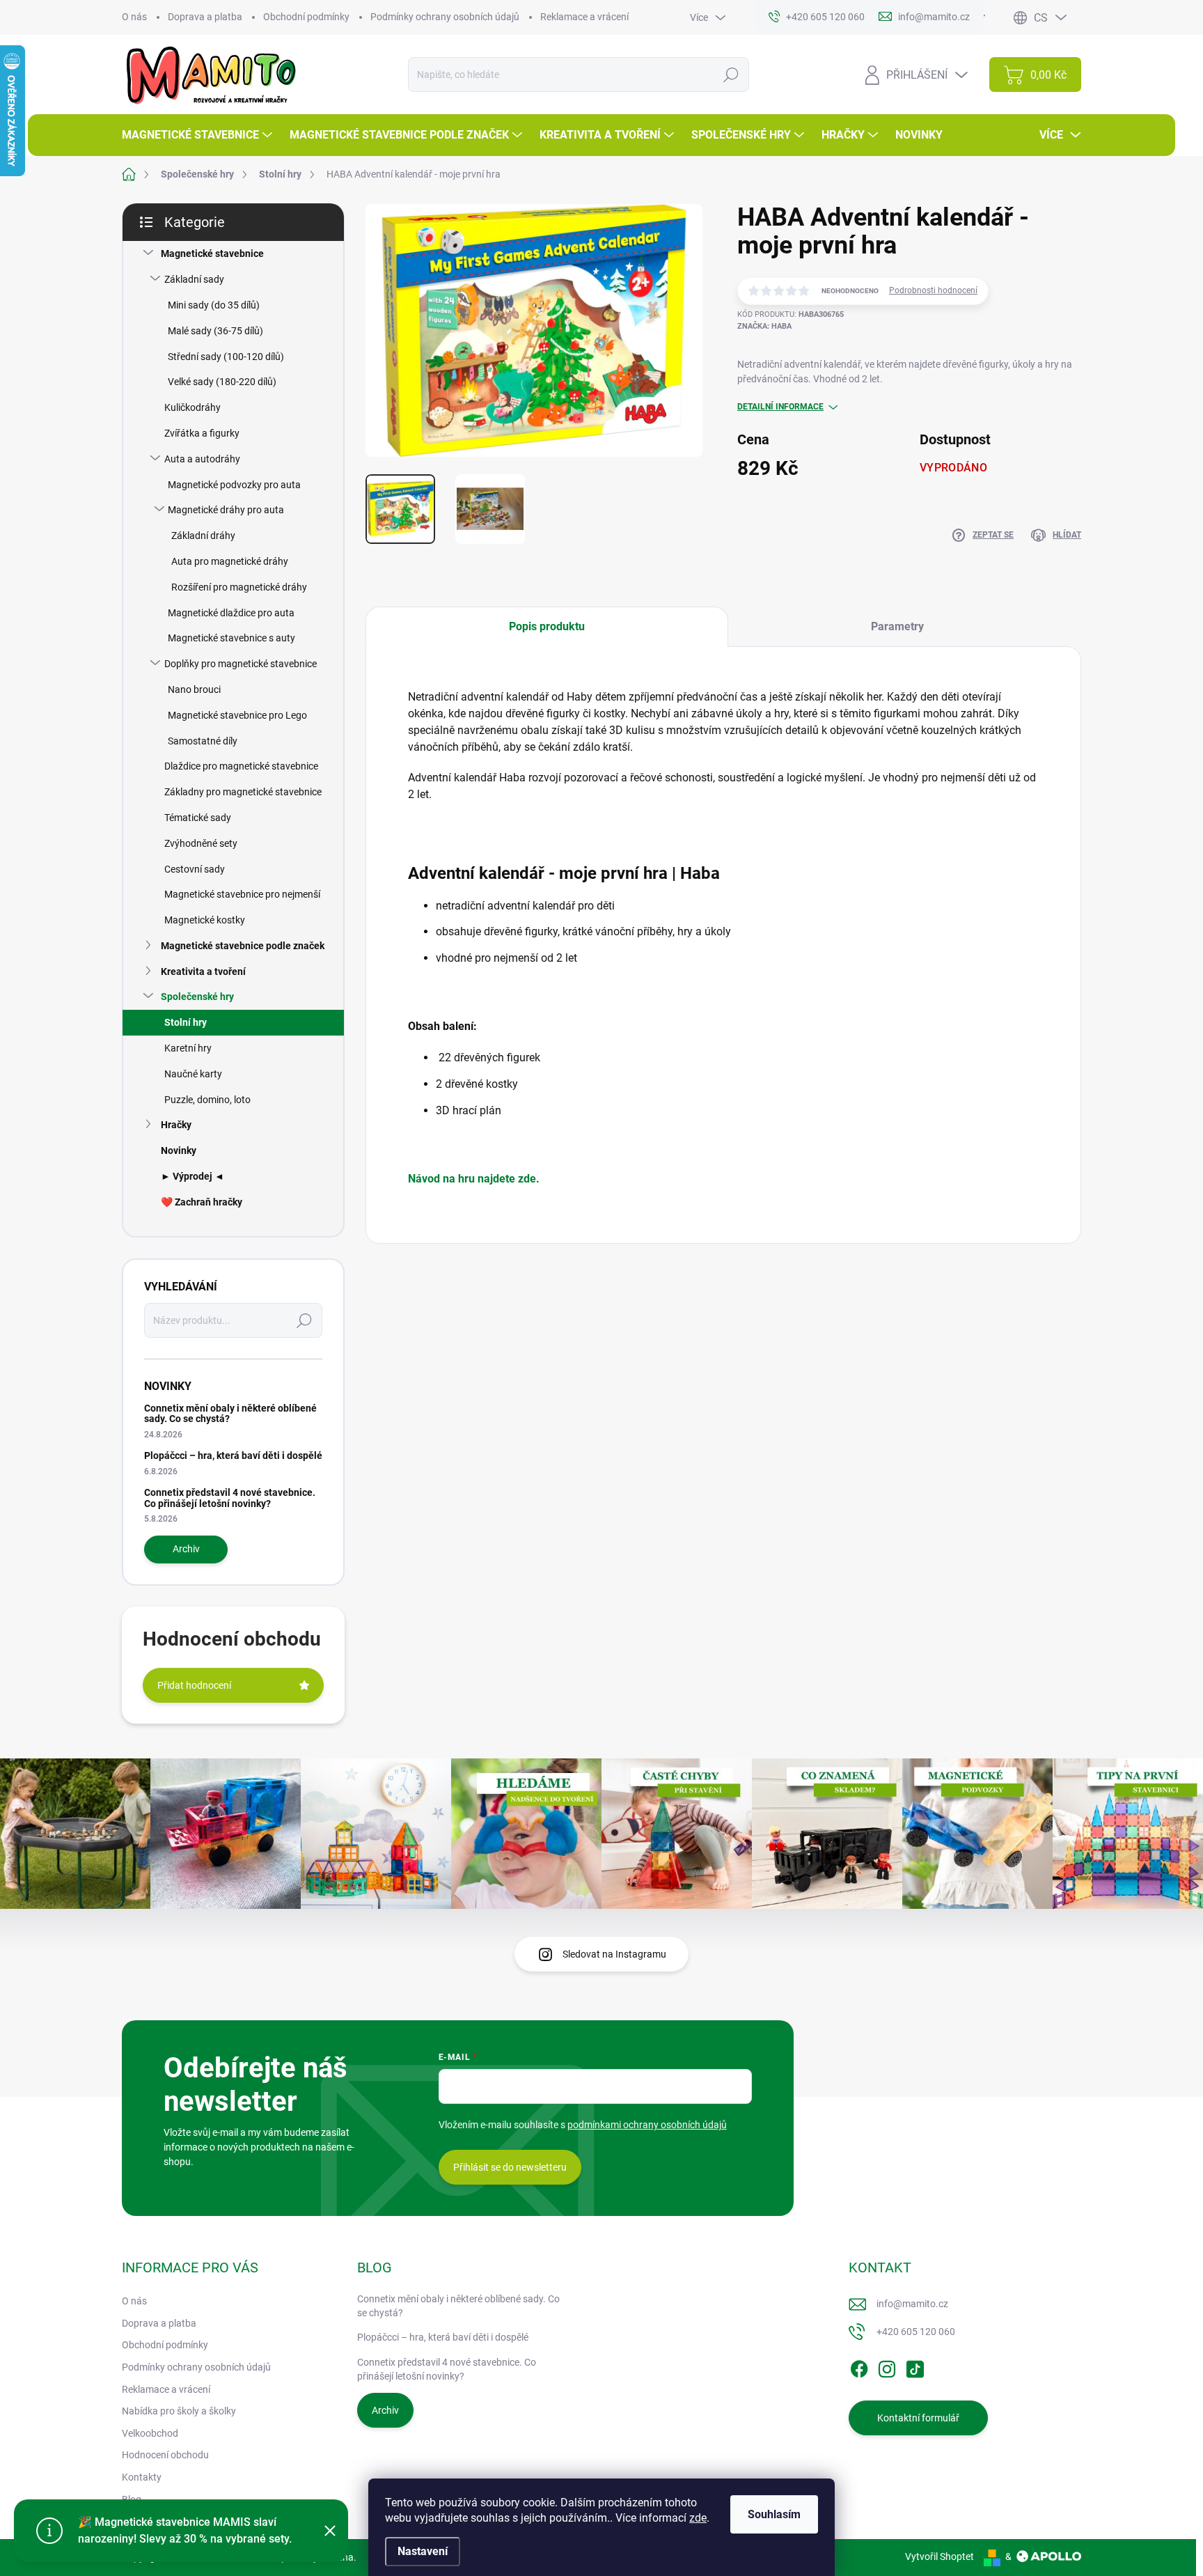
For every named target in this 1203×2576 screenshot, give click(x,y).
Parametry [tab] (897, 626)
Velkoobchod (150, 2433)
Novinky (179, 1150)
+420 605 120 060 (916, 2332)
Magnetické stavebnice (212, 253)
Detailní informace (780, 407)
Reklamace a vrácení (584, 17)
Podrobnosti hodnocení (933, 290)
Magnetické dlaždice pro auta (231, 613)
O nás (134, 17)
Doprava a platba (205, 17)
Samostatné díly (203, 741)
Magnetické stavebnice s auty (231, 638)
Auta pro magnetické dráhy (230, 561)
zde (698, 2518)
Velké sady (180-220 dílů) (222, 382)
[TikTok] (915, 2366)
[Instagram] (887, 2366)
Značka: (764, 326)
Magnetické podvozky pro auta (234, 485)
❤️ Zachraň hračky (202, 1202)
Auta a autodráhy (202, 459)
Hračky (176, 1125)
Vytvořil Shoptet (939, 2557)
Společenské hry (197, 997)
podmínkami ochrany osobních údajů (647, 2125)
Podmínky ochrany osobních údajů (445, 17)
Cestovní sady (195, 869)
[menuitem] (199, 135)
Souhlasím (774, 2514)
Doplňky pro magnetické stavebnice (241, 664)
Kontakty (142, 2477)
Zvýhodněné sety (201, 843)
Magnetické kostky (205, 920)
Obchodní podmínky (306, 17)
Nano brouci (194, 689)
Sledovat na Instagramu (614, 1954)
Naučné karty (193, 1074)
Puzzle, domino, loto (207, 1100)
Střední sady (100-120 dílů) (226, 357)
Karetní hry (188, 1048)
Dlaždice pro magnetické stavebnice (241, 766)
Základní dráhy (203, 536)
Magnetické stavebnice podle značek (243, 946)
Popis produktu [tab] (547, 626)
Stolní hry (186, 1022)
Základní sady (194, 279)
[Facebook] (859, 2366)
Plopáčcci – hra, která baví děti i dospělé (233, 1455)
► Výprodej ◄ (192, 1176)
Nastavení (423, 2551)
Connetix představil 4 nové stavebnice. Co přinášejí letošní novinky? (230, 1498)
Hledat (731, 75)
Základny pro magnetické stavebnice (243, 792)
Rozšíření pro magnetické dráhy (239, 587)
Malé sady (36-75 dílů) (215, 331)
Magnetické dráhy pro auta (226, 510)
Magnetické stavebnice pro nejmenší (242, 894)
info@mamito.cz (912, 2304)
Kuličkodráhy (192, 407)
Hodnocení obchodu (165, 2455)
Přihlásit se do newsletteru (510, 2167)
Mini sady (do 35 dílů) (214, 305)
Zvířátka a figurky (202, 433)
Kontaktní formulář (918, 2418)
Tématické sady (198, 818)
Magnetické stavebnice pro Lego (237, 715)
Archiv (186, 1549)
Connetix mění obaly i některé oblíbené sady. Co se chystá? (230, 1413)
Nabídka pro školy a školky (179, 2411)
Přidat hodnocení (194, 1685)
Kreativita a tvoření (203, 971)
